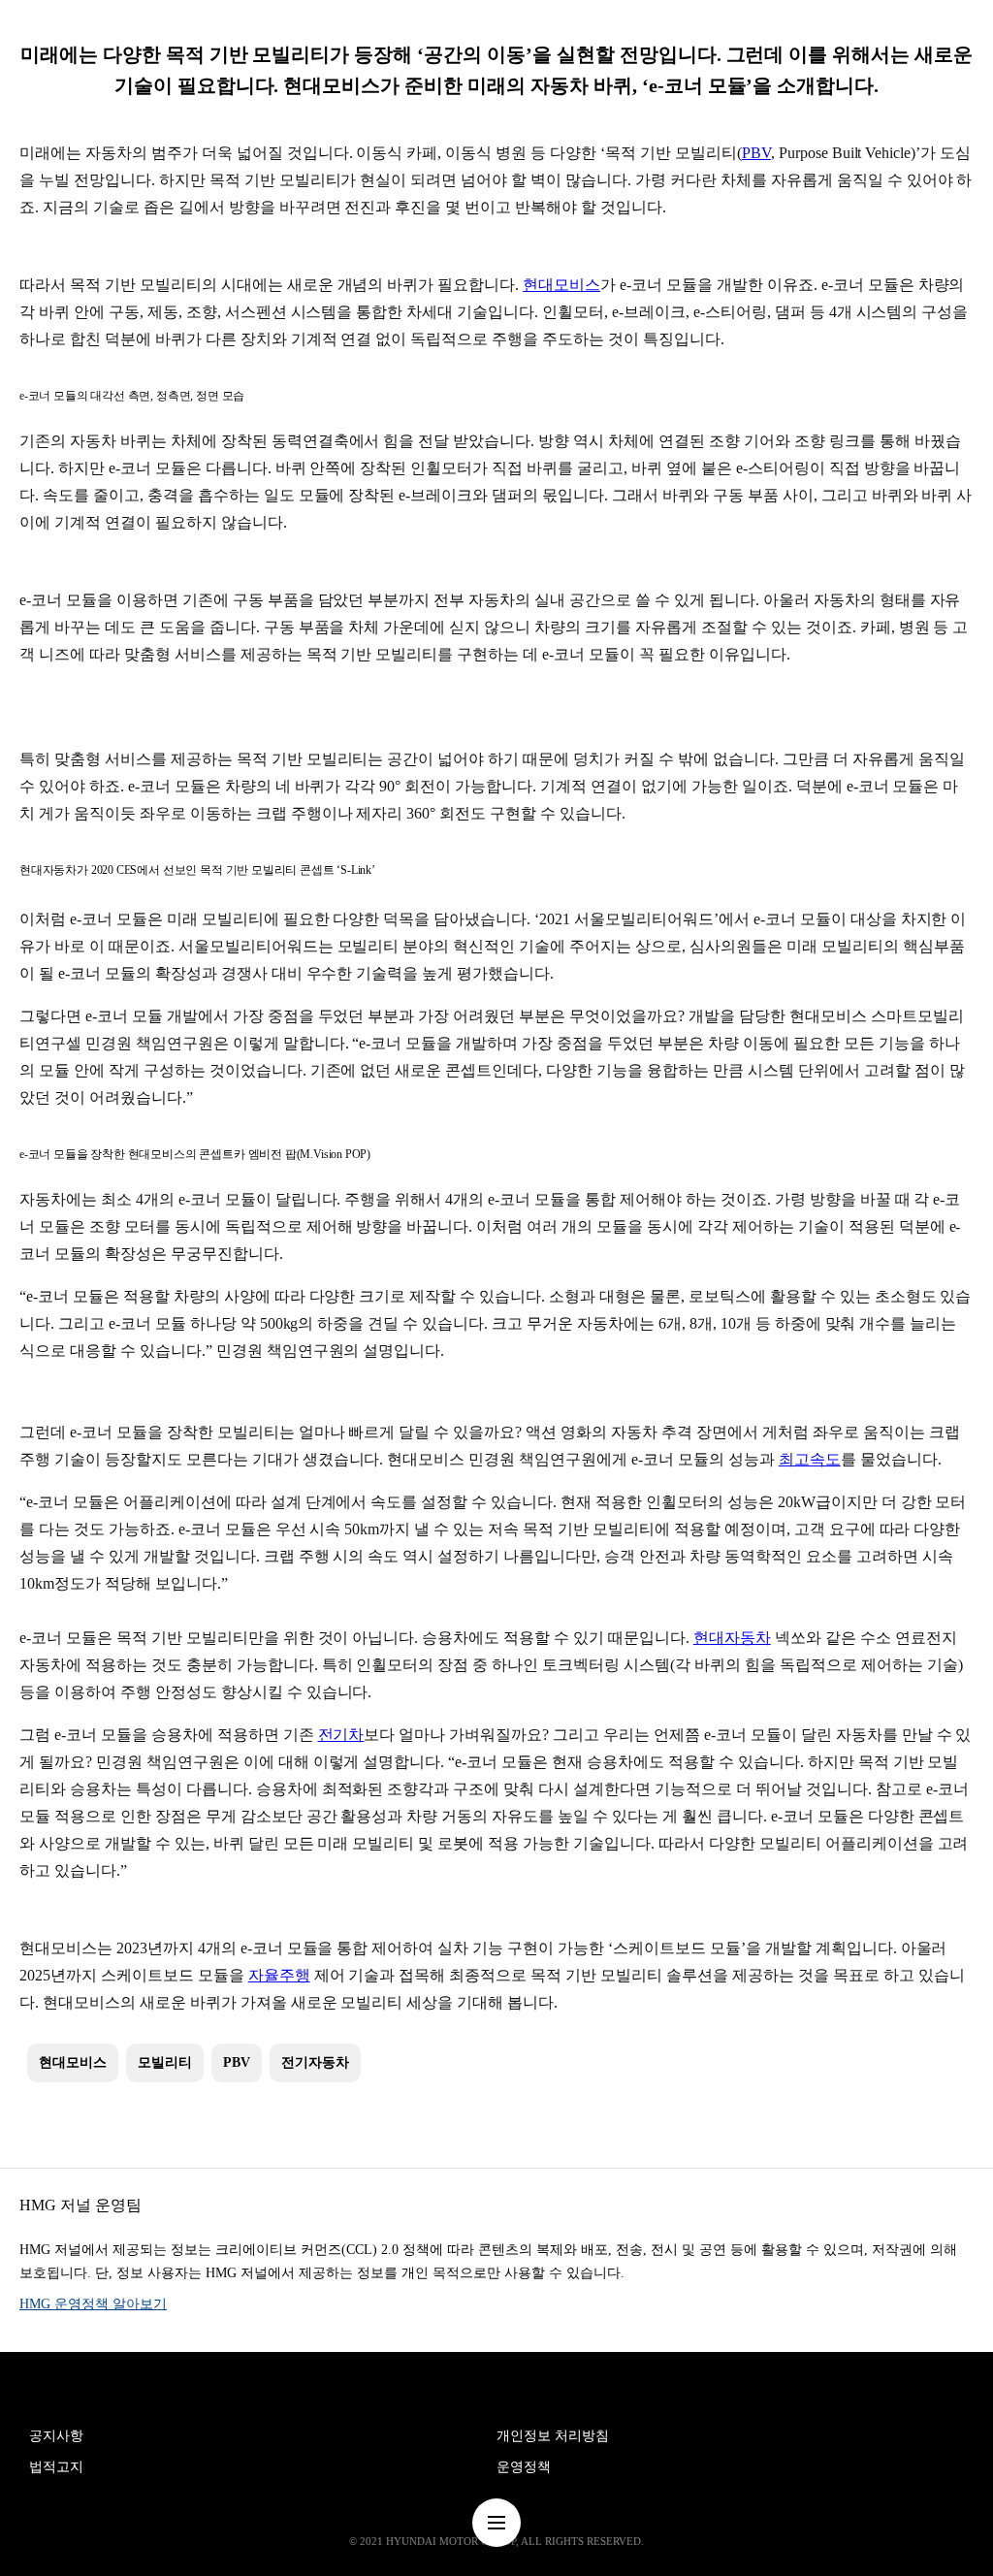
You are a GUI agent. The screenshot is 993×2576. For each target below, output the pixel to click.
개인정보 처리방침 (553, 2436)
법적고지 (56, 2467)
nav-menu (496, 2523)
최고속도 (810, 1459)
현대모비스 (561, 285)
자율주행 (279, 1975)
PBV (756, 153)
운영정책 (524, 2467)
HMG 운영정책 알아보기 (93, 2304)
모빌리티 (165, 2062)
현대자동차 (732, 1638)
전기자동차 (315, 2062)
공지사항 (56, 2436)
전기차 (341, 1735)
